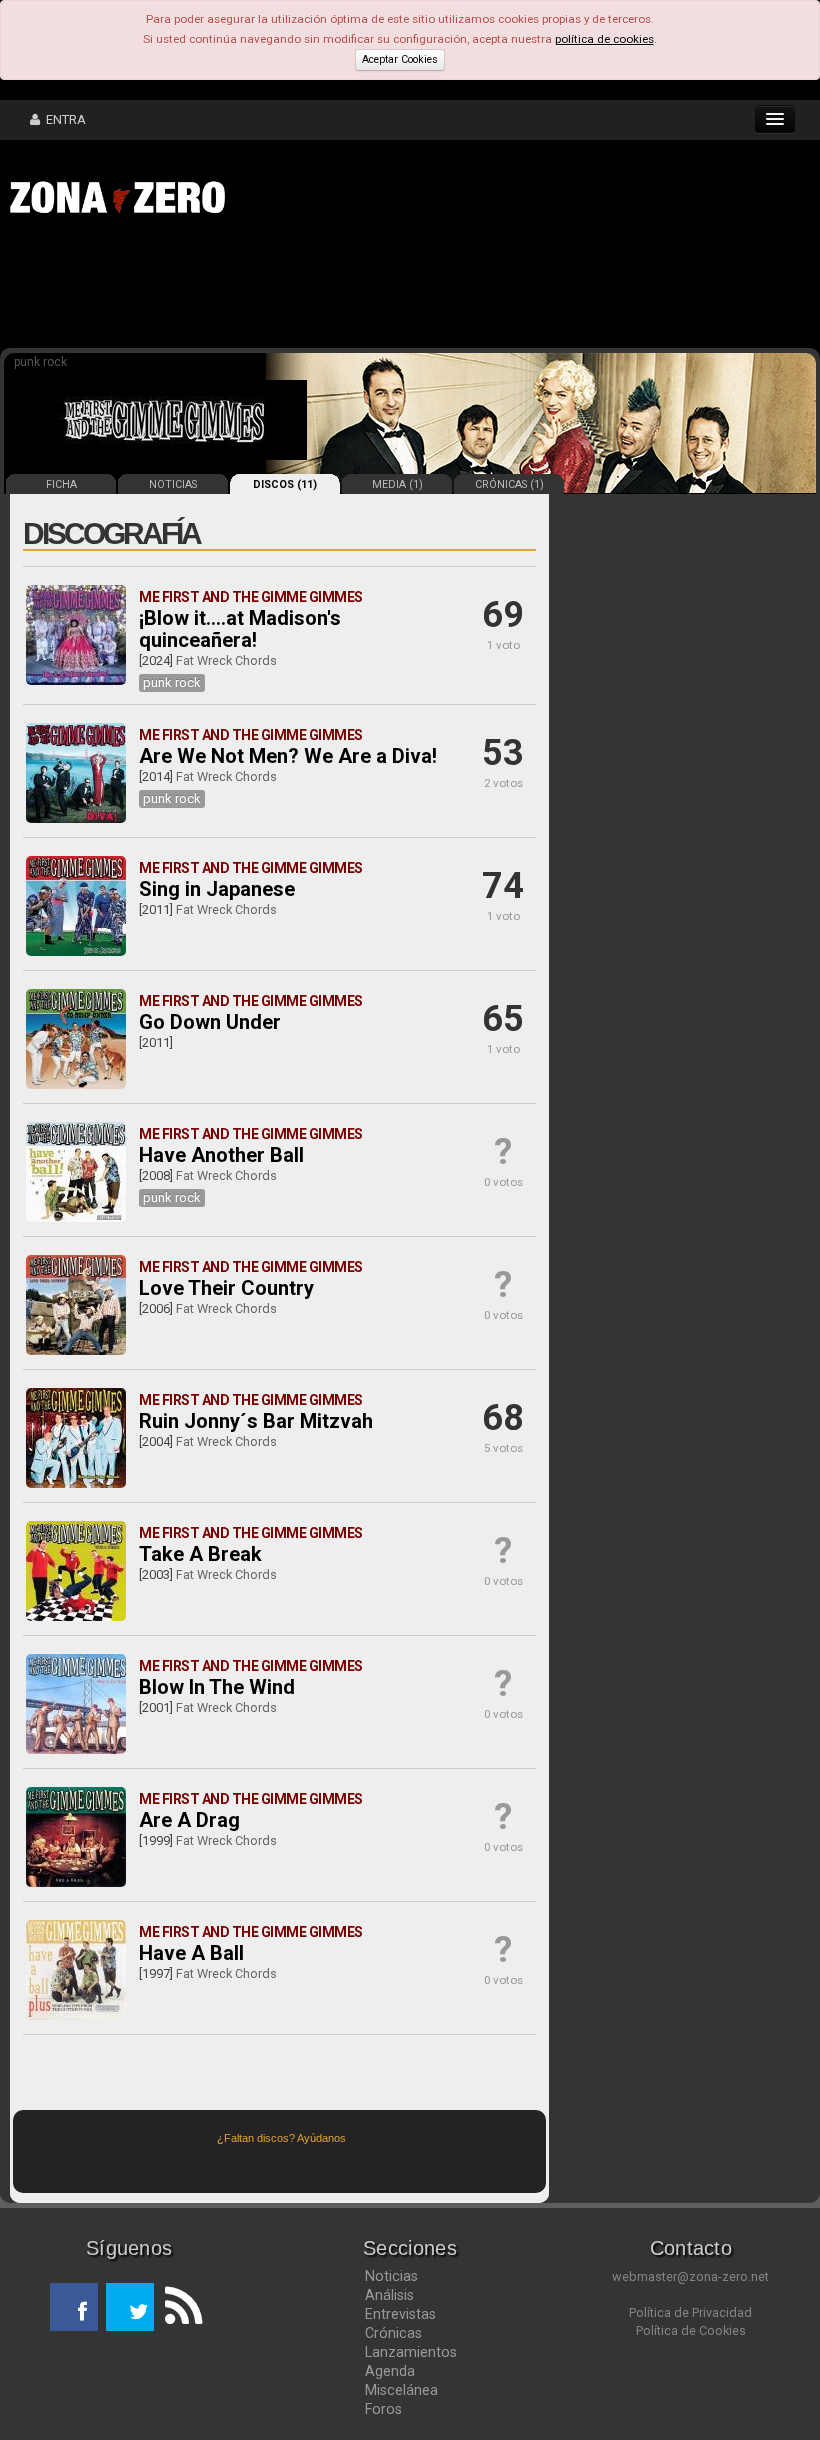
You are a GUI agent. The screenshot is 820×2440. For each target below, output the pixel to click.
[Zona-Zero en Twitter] (130, 2307)
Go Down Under (210, 1022)
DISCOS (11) (285, 484)
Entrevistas (400, 2314)
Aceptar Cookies (400, 59)
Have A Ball (191, 1953)
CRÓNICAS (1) (509, 484)
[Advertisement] (310, 288)
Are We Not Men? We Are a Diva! (288, 756)
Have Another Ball (221, 1155)
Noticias (391, 2276)
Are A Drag (189, 1820)
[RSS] (178, 2307)
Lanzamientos (411, 2352)
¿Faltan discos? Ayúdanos (281, 2138)
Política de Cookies (691, 2330)
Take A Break (200, 1554)
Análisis (389, 2295)
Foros (383, 2409)
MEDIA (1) (397, 484)
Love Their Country (226, 1288)
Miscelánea (401, 2390)
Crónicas (393, 2333)
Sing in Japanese (217, 889)
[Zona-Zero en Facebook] (74, 2307)
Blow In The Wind (217, 1687)
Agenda (390, 2371)
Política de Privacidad (690, 2312)
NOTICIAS (173, 484)
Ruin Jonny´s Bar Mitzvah (256, 1421)
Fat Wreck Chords (226, 660)
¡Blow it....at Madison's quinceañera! (240, 629)
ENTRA (63, 119)
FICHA (61, 484)
